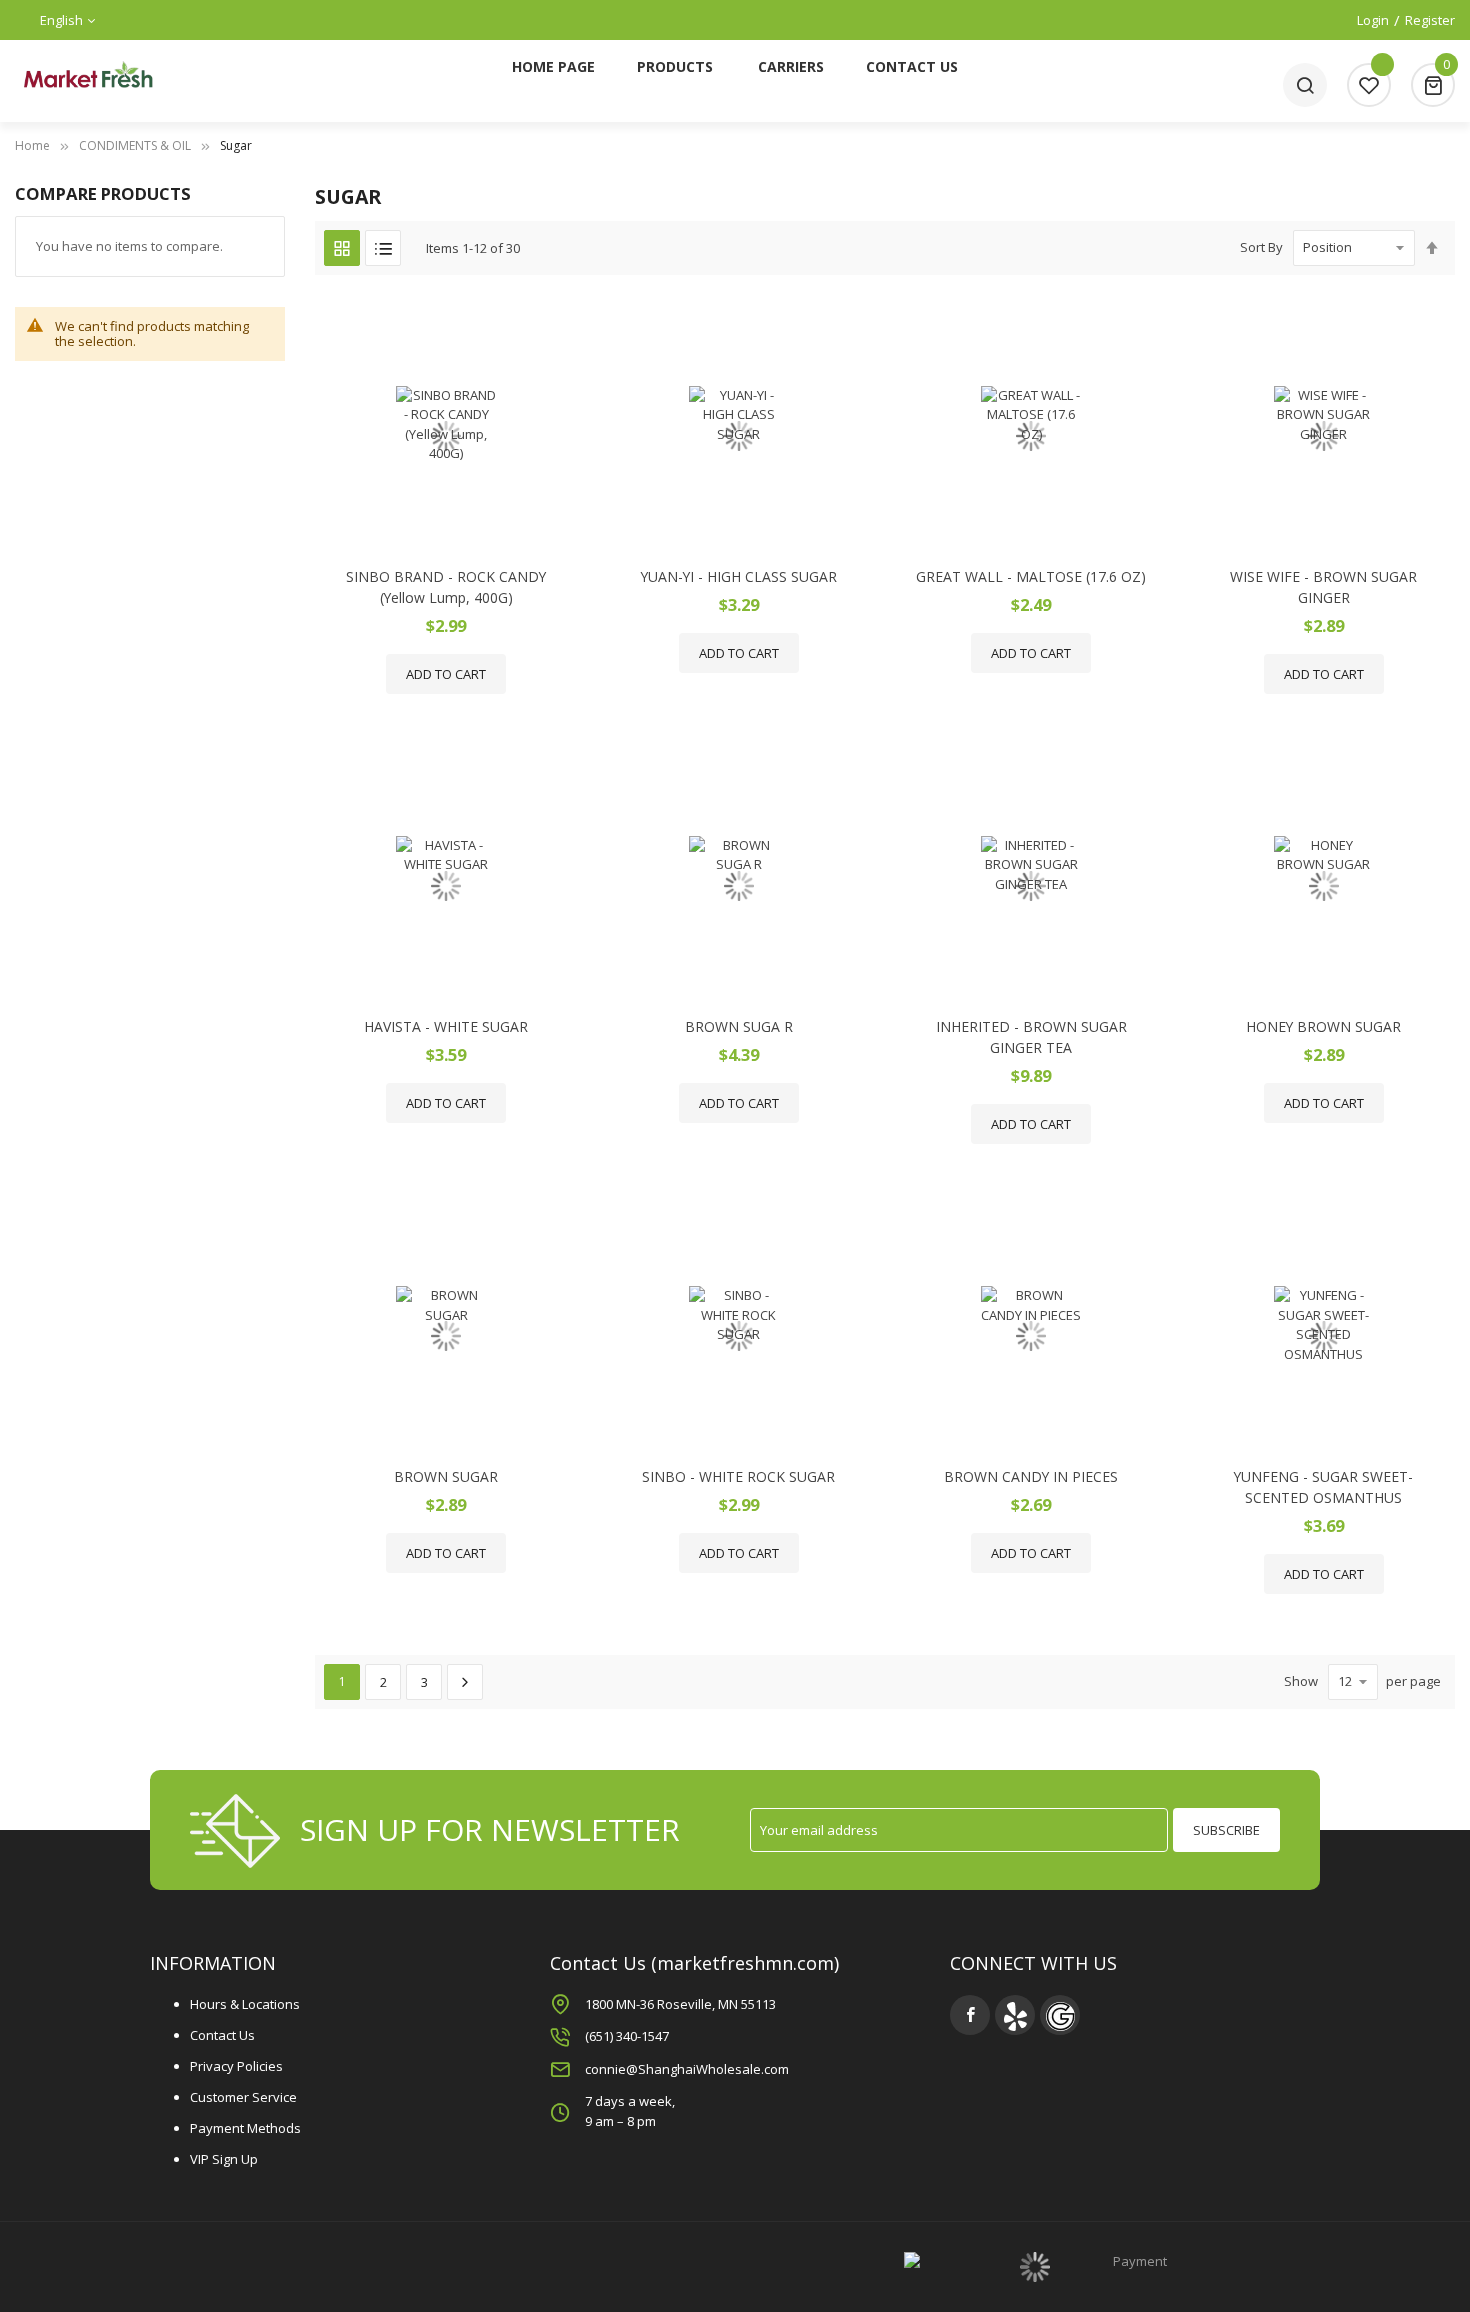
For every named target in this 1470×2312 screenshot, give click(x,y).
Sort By (1261, 247)
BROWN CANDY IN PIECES (1031, 1476)
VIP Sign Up (224, 2159)
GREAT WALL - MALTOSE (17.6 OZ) (1031, 576)
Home (32, 145)
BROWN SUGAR (446, 1476)
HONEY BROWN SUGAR (1323, 1026)
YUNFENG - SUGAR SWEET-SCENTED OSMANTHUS (1323, 1487)
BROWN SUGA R (739, 1026)
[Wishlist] (1369, 85)
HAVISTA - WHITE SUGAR (446, 1026)
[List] (383, 248)
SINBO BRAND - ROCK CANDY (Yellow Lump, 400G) (446, 587)
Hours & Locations (245, 2004)
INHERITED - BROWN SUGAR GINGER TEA (1031, 1037)
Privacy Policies (236, 2066)
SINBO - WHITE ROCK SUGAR (738, 1476)
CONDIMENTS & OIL (135, 145)
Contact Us (222, 2035)
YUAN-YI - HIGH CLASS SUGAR (739, 576)
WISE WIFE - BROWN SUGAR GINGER (1323, 587)
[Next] (465, 1682)
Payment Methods (245, 2128)
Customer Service (243, 2097)
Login (1373, 20)
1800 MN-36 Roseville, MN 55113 (680, 2004)
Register (1430, 20)
